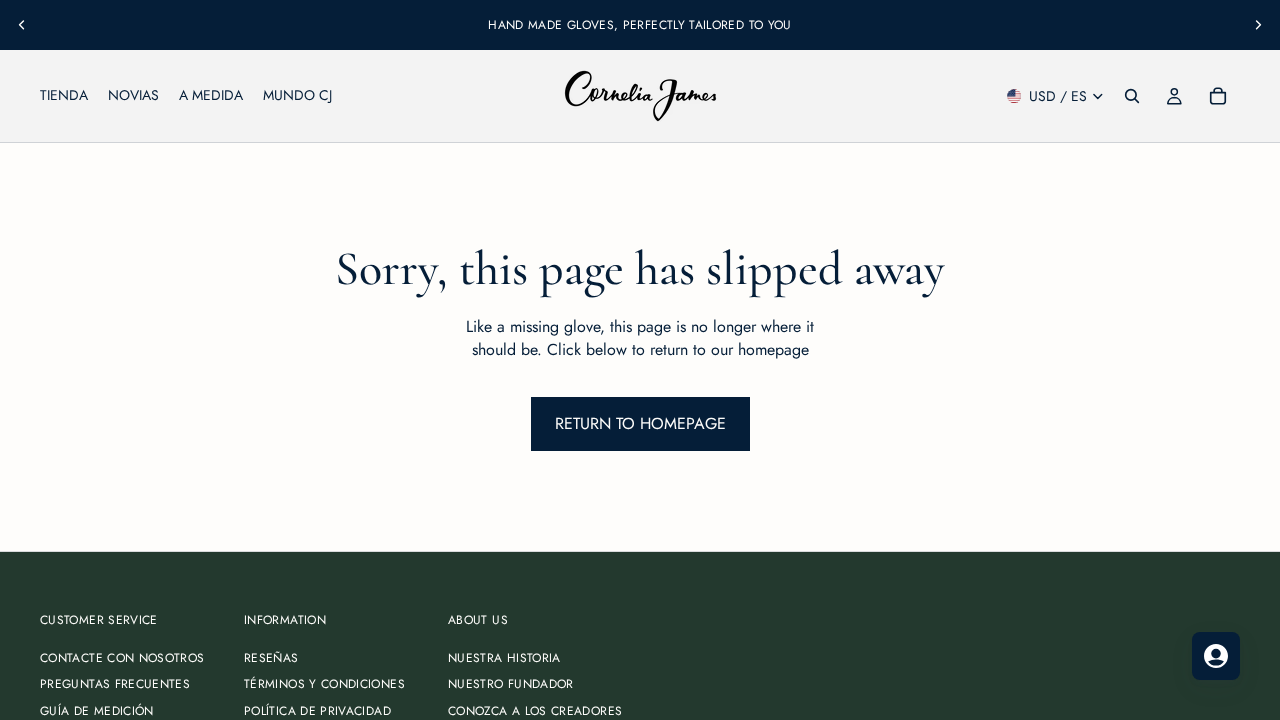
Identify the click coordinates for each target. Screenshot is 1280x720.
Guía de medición (97, 711)
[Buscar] (1132, 96)
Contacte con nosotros (122, 658)
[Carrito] (1218, 96)
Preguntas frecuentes (115, 685)
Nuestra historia (504, 658)
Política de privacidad (317, 711)
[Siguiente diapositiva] (1258, 25)
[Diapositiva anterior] (22, 25)
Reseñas (271, 658)
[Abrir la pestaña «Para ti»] (1216, 656)
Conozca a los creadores (535, 711)
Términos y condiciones (324, 685)
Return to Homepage (640, 423)
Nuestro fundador (511, 685)
